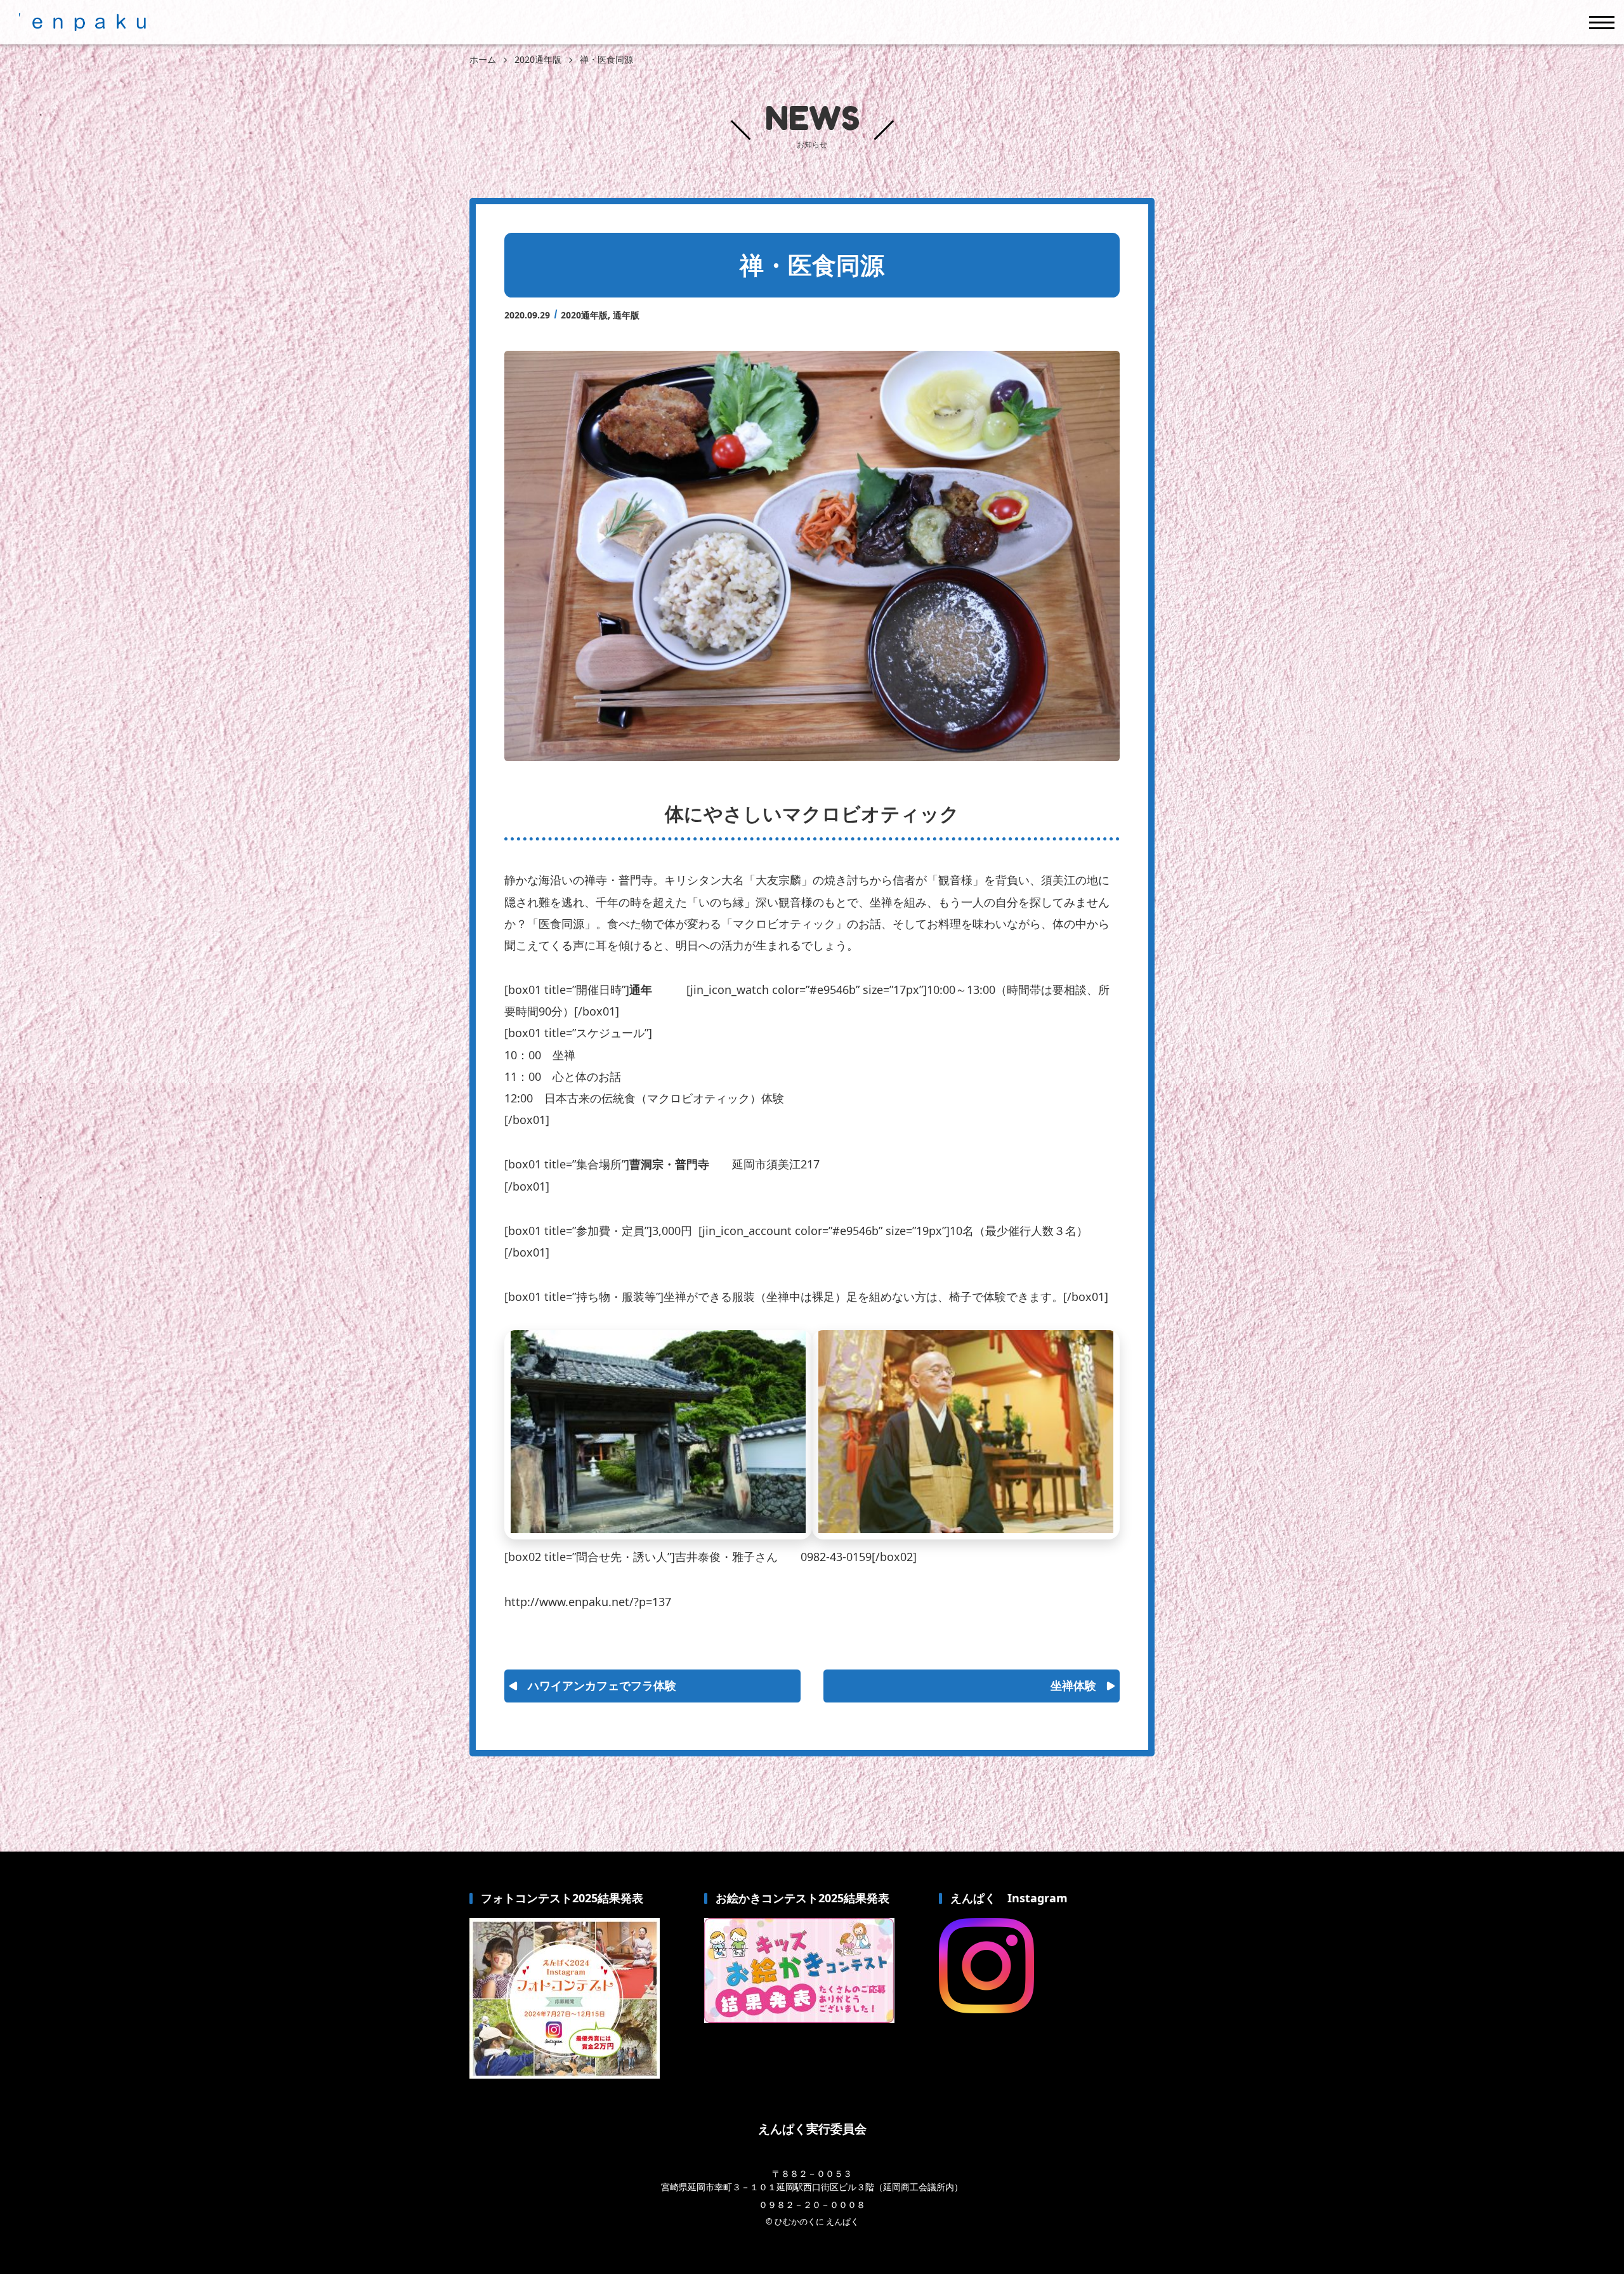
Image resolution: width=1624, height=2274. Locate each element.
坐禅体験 (1073, 1685)
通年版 (626, 315)
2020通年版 (584, 315)
